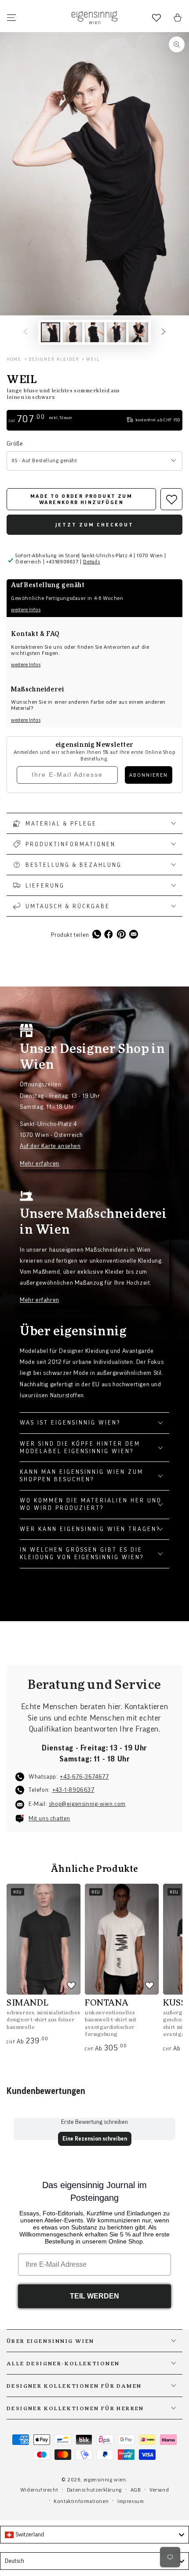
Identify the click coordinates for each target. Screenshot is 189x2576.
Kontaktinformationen (81, 2501)
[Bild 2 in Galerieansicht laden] (73, 332)
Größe (15, 444)
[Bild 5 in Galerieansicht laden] (138, 332)
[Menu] (11, 18)
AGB (136, 2490)
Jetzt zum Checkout (94, 525)
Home (14, 359)
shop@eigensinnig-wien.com (87, 1804)
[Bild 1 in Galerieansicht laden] (51, 332)
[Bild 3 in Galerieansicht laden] (94, 332)
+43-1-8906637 (73, 1790)
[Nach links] (25, 333)
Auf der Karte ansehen (50, 1146)
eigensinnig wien (105, 2480)
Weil (93, 359)
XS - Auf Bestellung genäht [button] (44, 460)
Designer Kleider (54, 359)
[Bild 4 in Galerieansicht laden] (116, 332)
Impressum (131, 2501)
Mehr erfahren (40, 1164)
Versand (159, 2490)
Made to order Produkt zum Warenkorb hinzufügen (81, 499)
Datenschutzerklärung (94, 2490)
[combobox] (94, 2535)
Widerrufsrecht (39, 2490)
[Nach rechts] (164, 333)
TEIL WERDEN (94, 2296)
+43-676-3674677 (84, 1777)
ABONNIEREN (149, 775)
